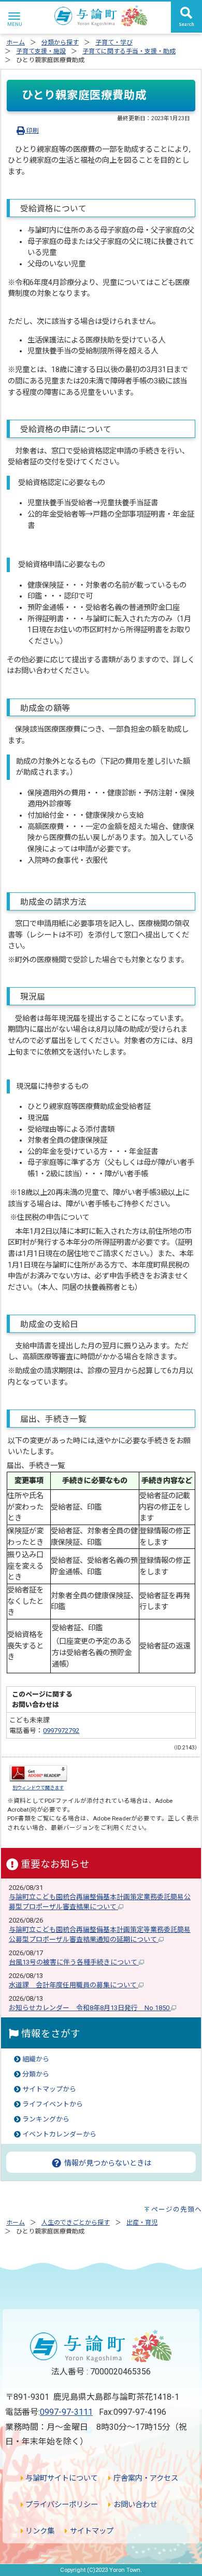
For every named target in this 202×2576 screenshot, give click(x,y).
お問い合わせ (134, 2505)
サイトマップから (49, 2089)
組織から (36, 2059)
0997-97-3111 (66, 2412)
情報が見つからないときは (107, 2163)
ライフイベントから (53, 2104)
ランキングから (46, 2119)
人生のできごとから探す (76, 2223)
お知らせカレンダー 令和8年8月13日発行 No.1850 (90, 2008)
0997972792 (61, 1731)
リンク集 (39, 2531)
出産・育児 (142, 2223)
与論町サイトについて (61, 2478)
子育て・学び (114, 42)
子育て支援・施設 (41, 51)
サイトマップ (90, 2531)
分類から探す (60, 42)
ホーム (16, 42)
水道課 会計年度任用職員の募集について (74, 1985)
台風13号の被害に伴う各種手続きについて (74, 1962)
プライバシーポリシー (61, 2505)
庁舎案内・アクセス (145, 2478)
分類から (36, 2074)
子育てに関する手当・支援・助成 (129, 51)
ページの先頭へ (177, 2209)
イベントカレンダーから (59, 2134)
